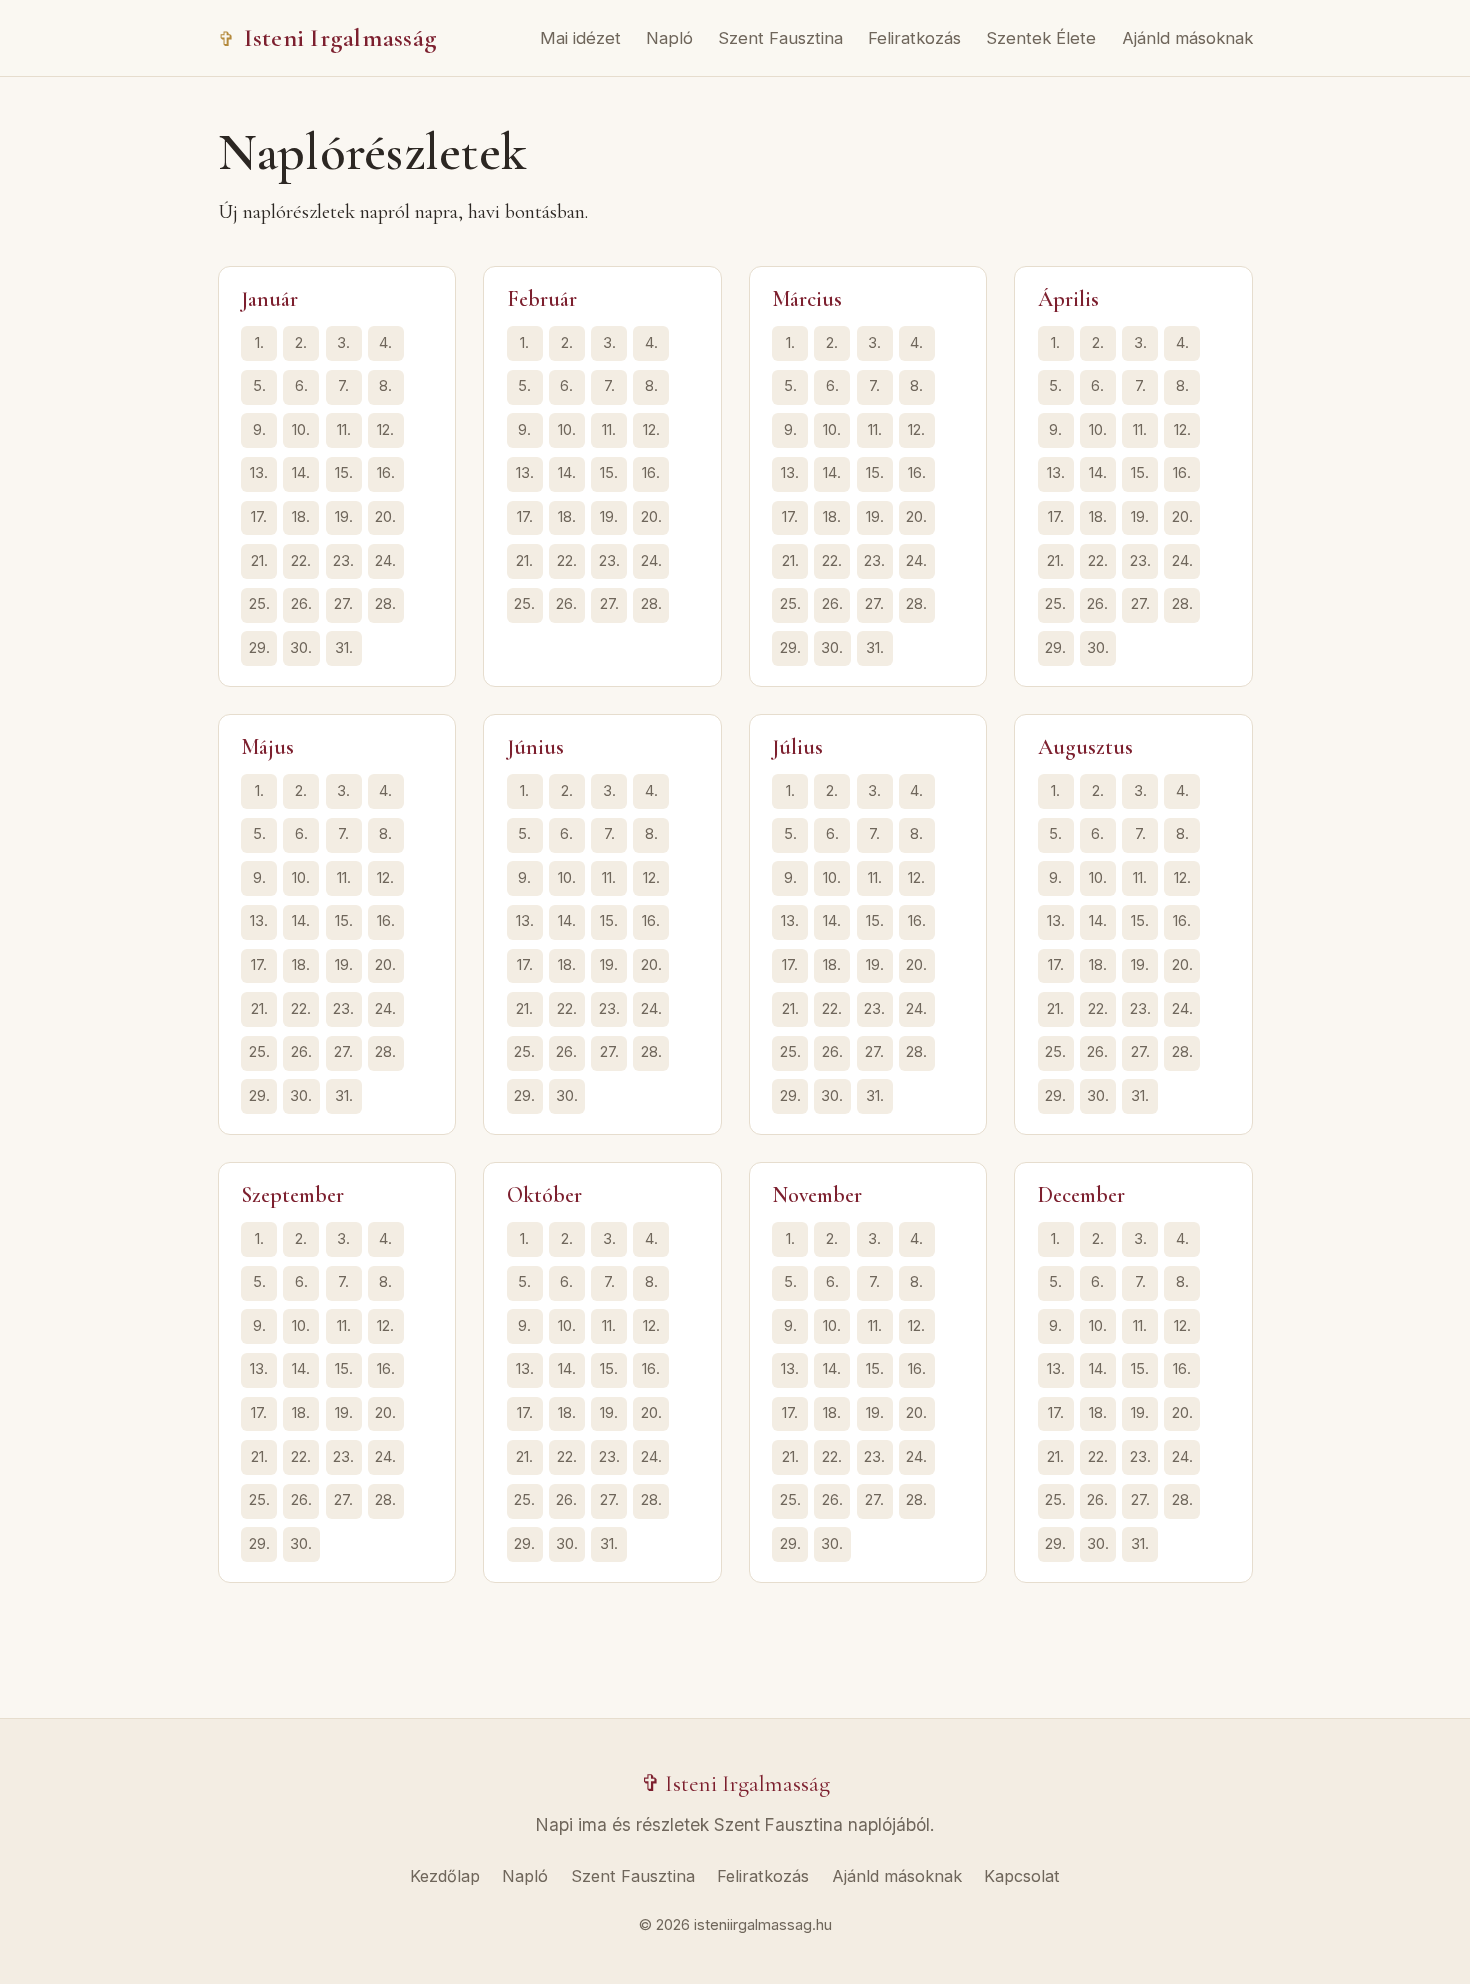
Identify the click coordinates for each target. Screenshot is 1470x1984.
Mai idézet (580, 38)
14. (301, 473)
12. (385, 430)
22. (301, 561)
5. (259, 386)
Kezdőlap (445, 1876)
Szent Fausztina (780, 38)
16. (386, 473)
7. (343, 386)
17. (259, 517)
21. (259, 561)
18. (301, 517)
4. (385, 343)
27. (343, 604)
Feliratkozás (914, 38)
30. (301, 648)
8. (385, 386)
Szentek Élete (1041, 38)
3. (343, 343)
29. (259, 648)
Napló (669, 38)
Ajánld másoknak (1187, 38)
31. (344, 648)
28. (385, 604)
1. (259, 343)
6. (301, 386)
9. (259, 430)
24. (385, 561)
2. (301, 343)
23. (343, 561)
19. (344, 517)
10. (301, 430)
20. (385, 517)
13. (259, 473)
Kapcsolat (1022, 1876)
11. (344, 430)
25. (259, 604)
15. (344, 473)
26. (301, 604)
